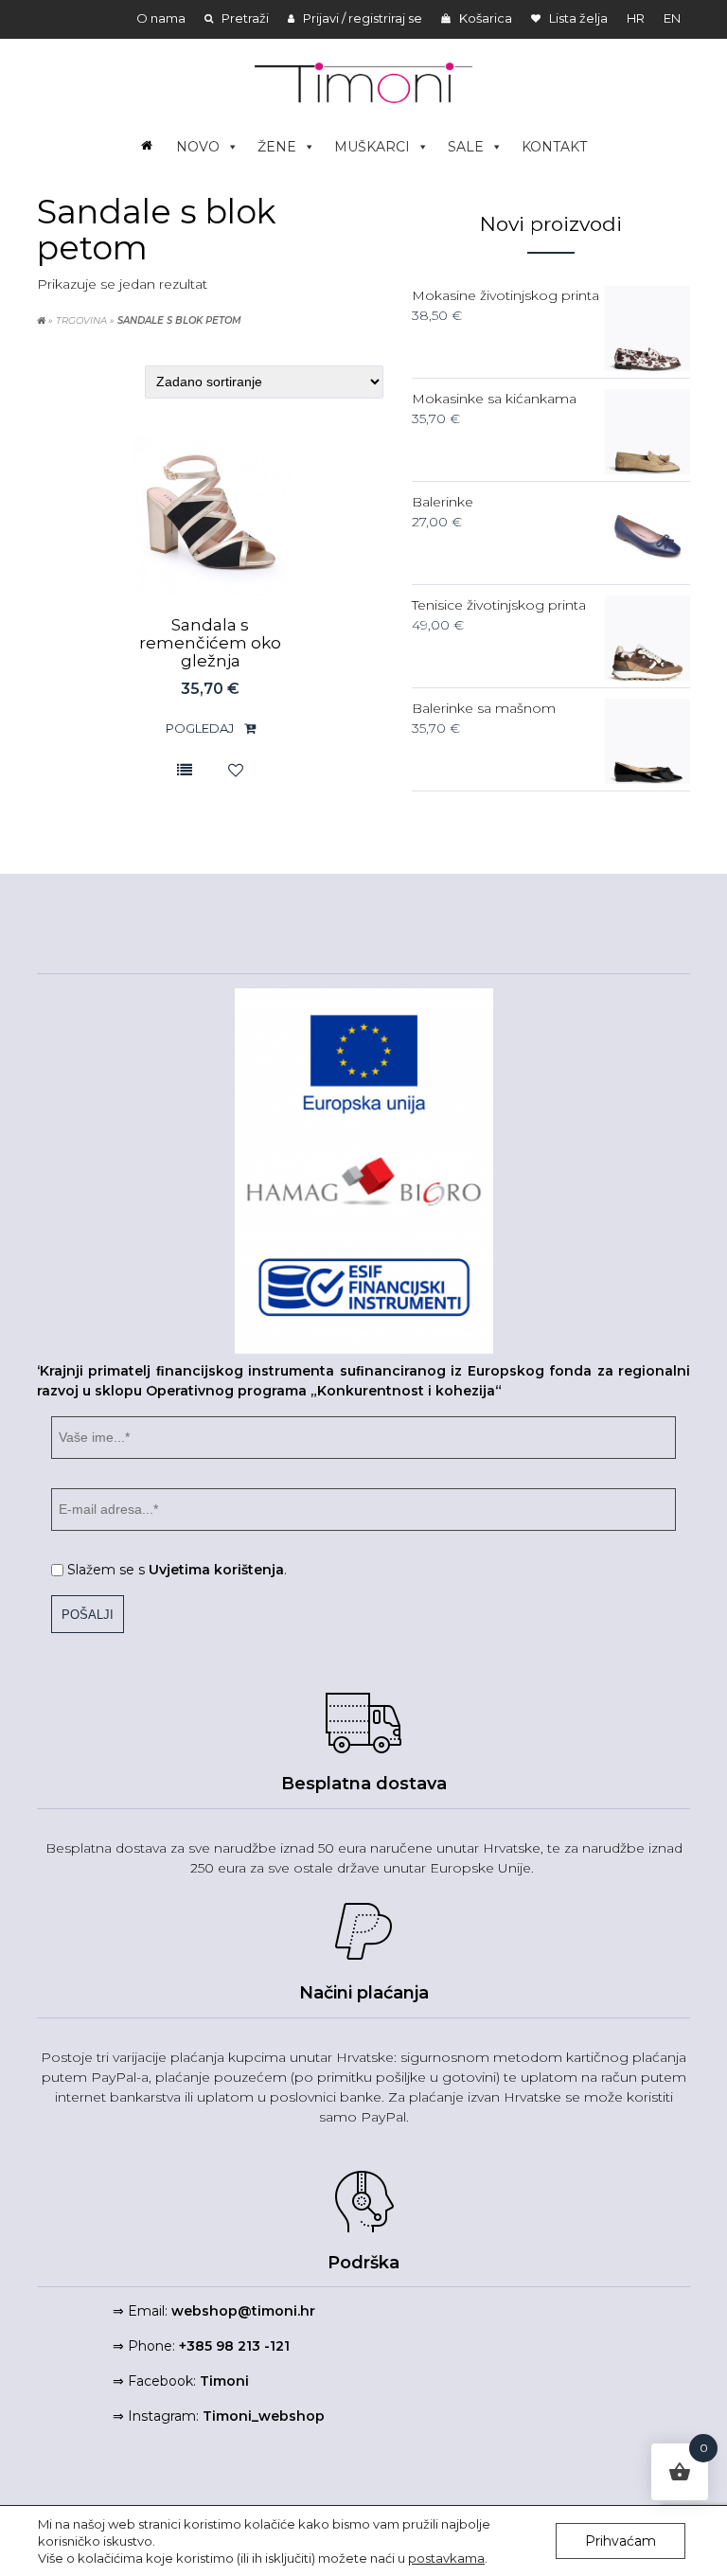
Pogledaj (201, 728)
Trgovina (81, 320)
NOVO (198, 147)
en (672, 18)
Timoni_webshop (264, 2416)
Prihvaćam (621, 2541)
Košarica (484, 18)
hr (636, 18)
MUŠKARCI (372, 147)
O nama (161, 18)
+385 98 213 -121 (234, 2346)
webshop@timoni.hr (243, 2311)
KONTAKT (554, 147)
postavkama (446, 2558)
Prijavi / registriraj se (361, 18)
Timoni (224, 2381)
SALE (466, 147)
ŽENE (277, 147)
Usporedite (185, 769)
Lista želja (577, 18)
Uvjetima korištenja (216, 1570)
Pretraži (244, 18)
